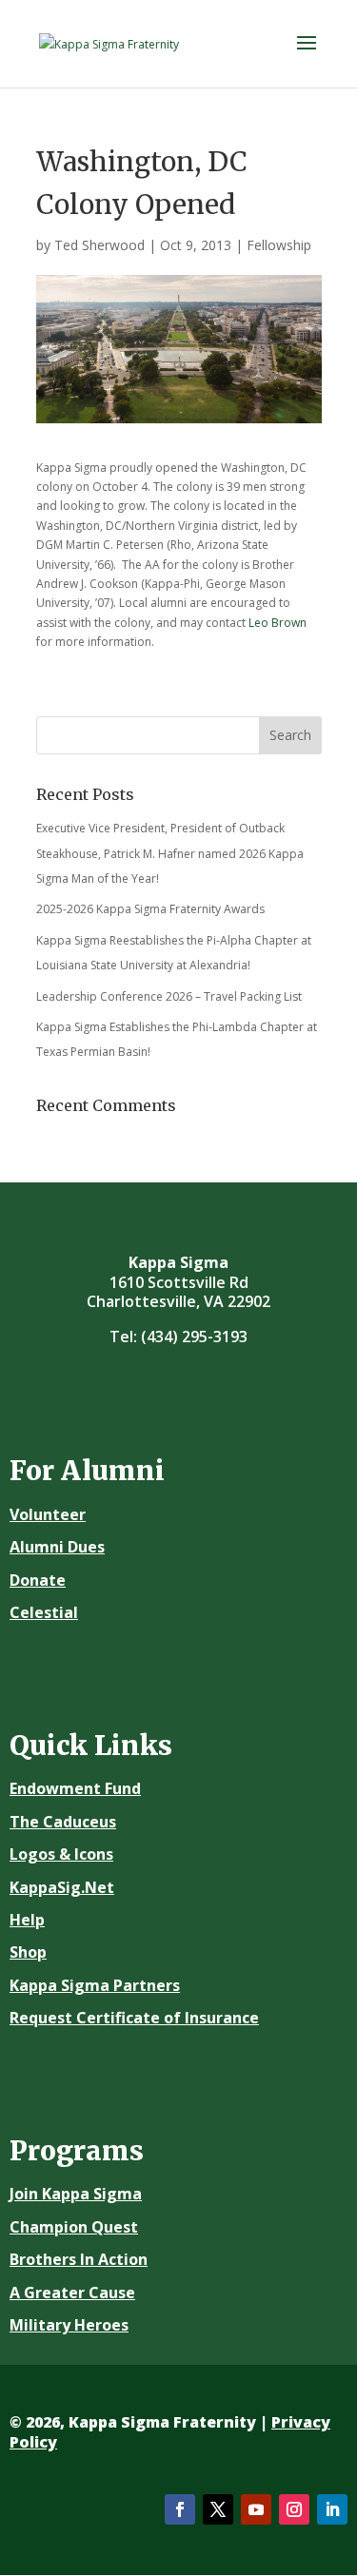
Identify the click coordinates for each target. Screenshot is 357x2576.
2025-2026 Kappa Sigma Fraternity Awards (150, 909)
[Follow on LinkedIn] (332, 2509)
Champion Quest (74, 2227)
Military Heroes (69, 2325)
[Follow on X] (218, 2509)
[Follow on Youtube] (256, 2509)
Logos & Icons (61, 1854)
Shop (28, 1952)
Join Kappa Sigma (76, 2194)
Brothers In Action (79, 2259)
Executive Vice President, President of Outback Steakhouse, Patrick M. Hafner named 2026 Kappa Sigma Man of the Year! (170, 853)
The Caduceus (63, 1822)
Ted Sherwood (99, 245)
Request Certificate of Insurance (134, 2018)
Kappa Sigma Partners (95, 1985)
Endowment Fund (75, 1788)
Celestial (44, 1612)
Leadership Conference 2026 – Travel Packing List (169, 996)
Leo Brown (278, 623)
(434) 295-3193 (194, 1337)
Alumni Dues (57, 1547)
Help (27, 1920)
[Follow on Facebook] (180, 2509)
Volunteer (48, 1514)
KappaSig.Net (62, 1887)
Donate (38, 1580)
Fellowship (279, 245)
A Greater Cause (72, 2293)
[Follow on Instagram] (294, 2509)
